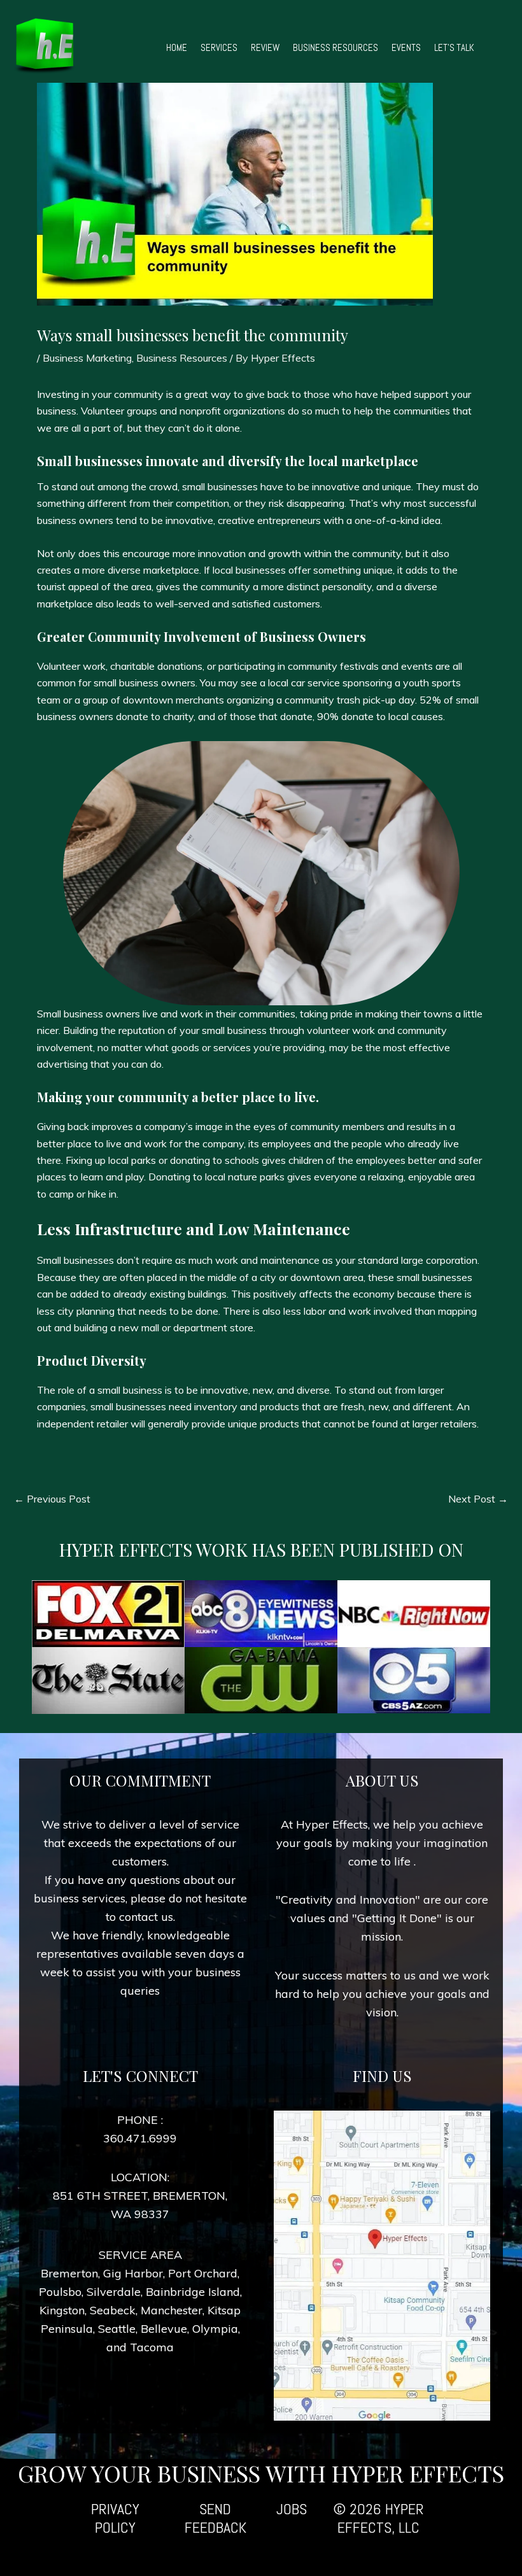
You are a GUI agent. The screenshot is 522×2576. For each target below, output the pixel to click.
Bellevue (164, 2329)
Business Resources (182, 358)
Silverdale (114, 2292)
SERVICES (219, 47)
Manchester (172, 2310)
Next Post (478, 1499)
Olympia (215, 2329)
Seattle (117, 2329)
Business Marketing (87, 358)
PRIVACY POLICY (115, 2518)
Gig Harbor (133, 2273)
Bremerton (69, 2273)
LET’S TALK (454, 47)
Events (406, 47)
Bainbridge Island (193, 2292)
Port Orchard (203, 2273)
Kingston (62, 2310)
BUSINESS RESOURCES (335, 47)
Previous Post (52, 1499)
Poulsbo (60, 2292)
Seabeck (113, 2310)
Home (177, 47)
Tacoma (152, 2347)
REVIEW (265, 47)
